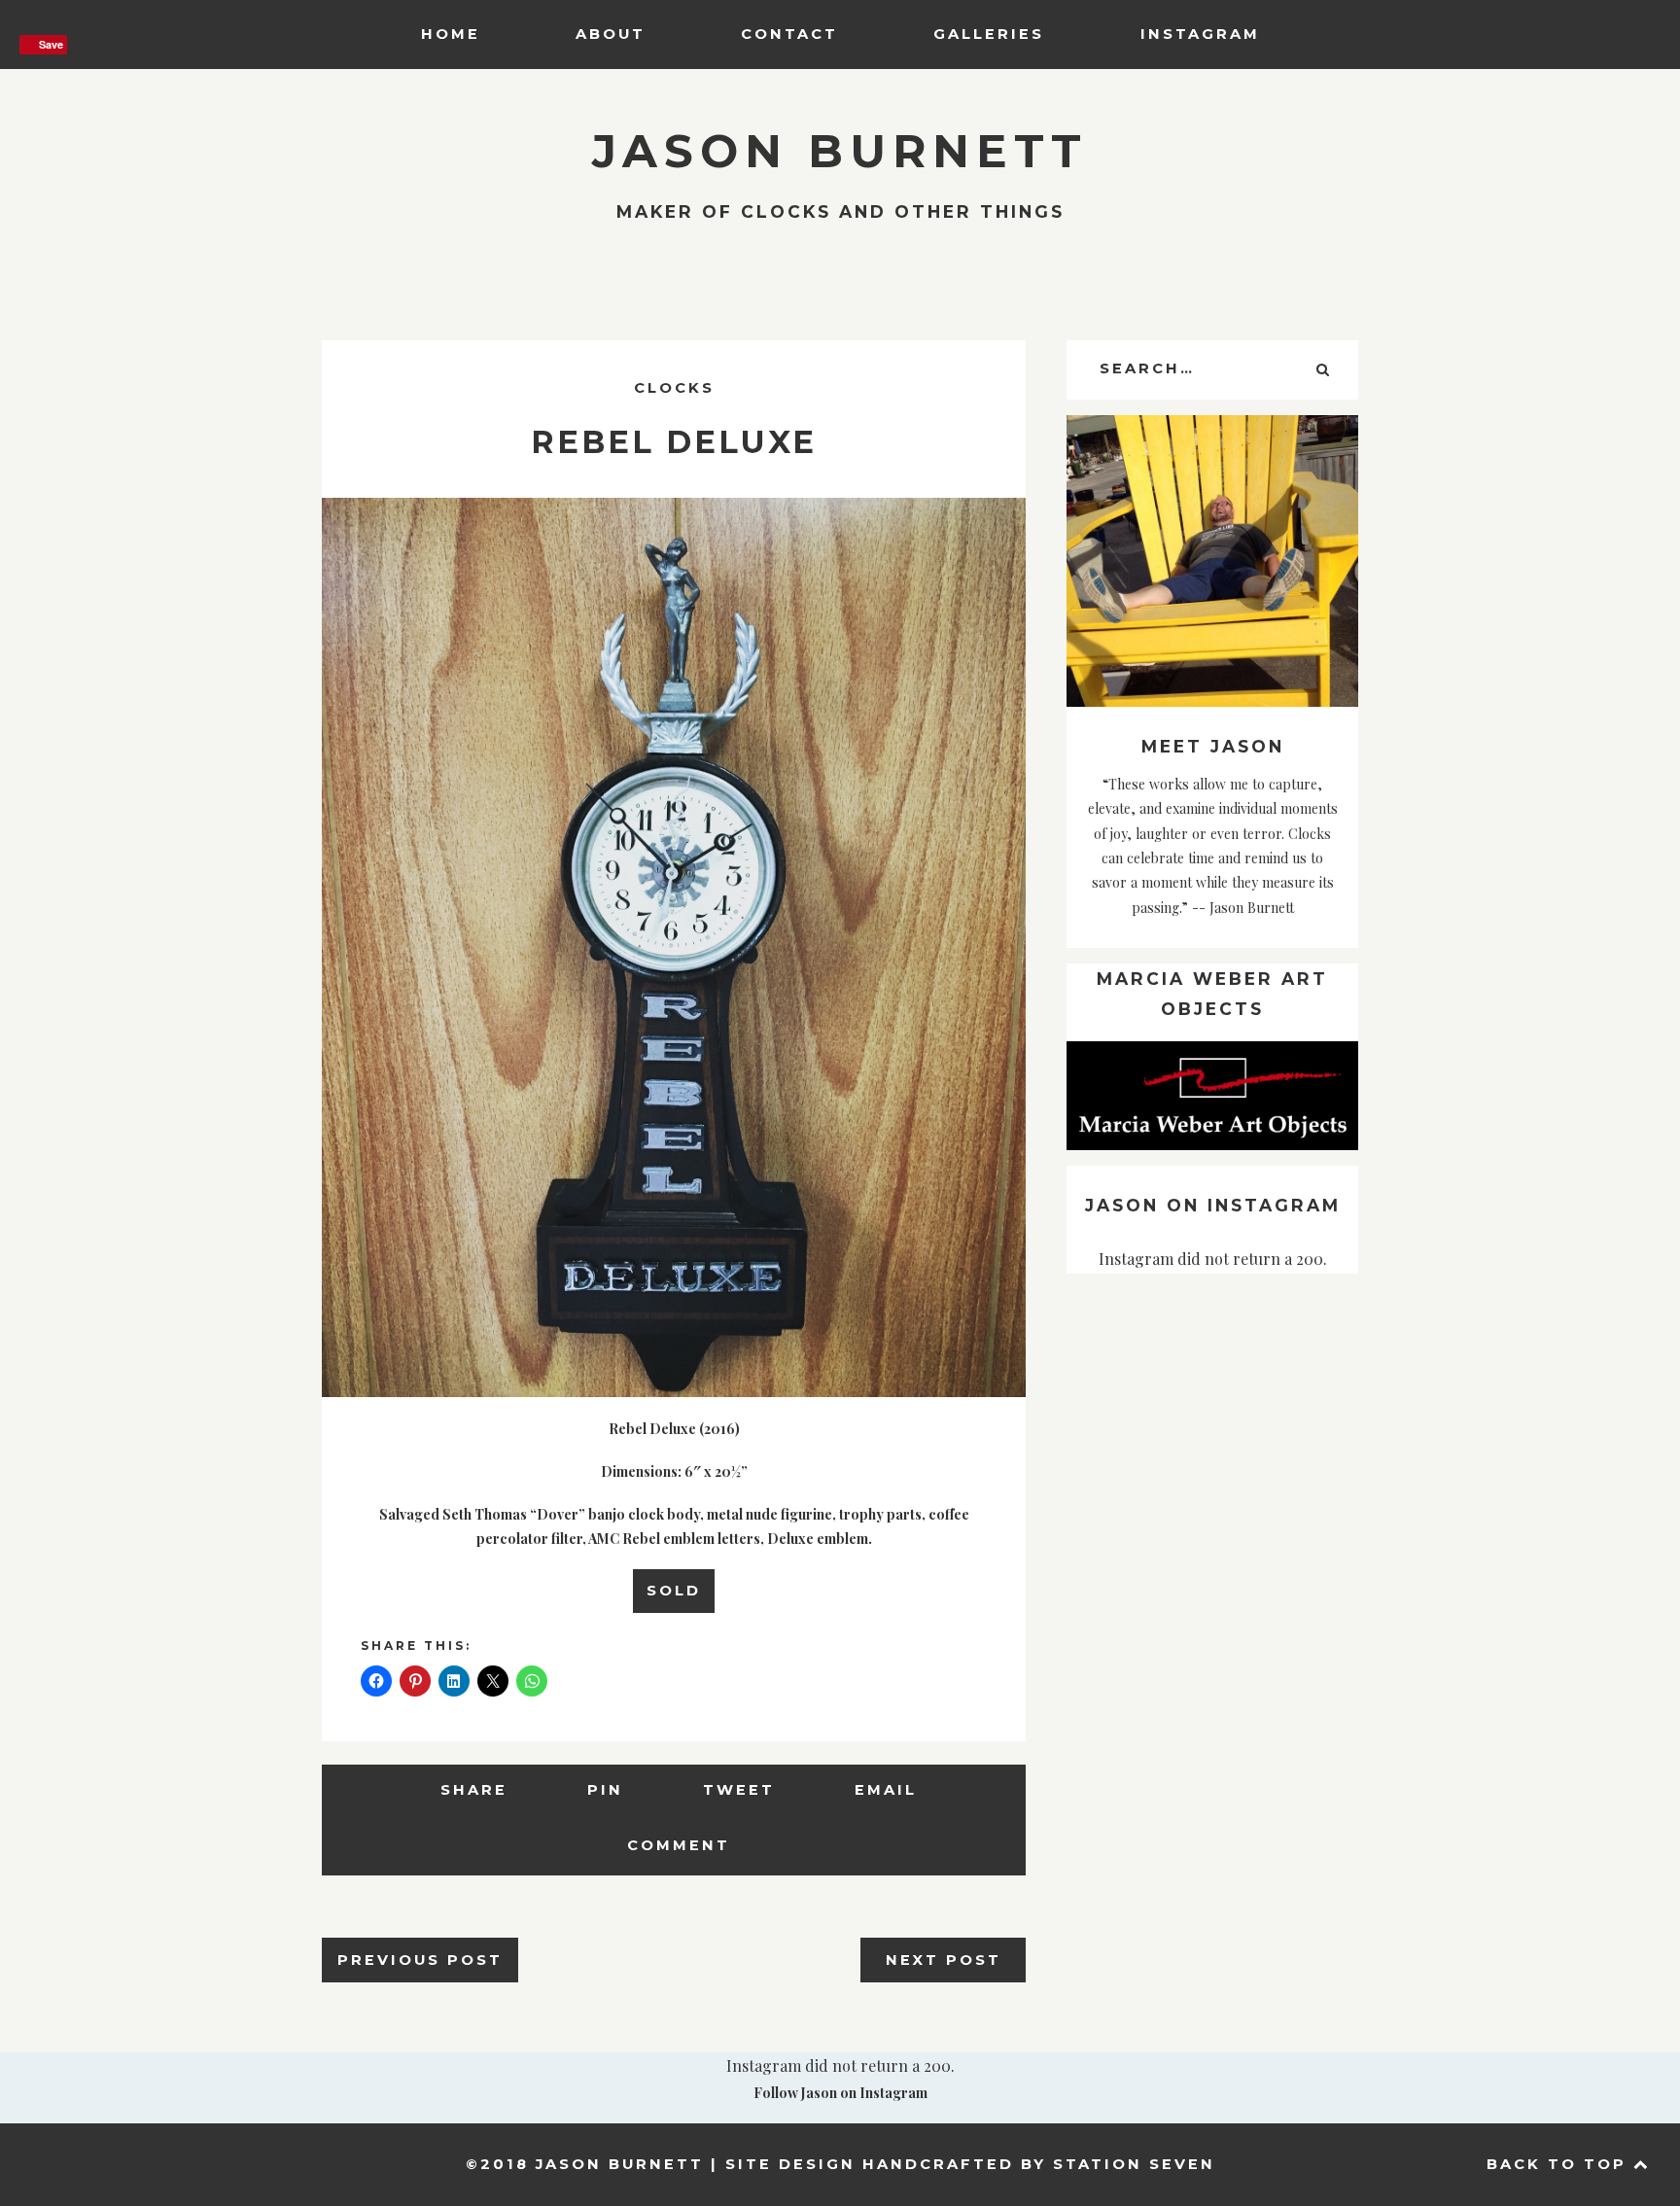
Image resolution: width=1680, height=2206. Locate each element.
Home (451, 34)
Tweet (739, 1790)
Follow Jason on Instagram (840, 2093)
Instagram (1200, 34)
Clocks (674, 388)
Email (886, 1790)
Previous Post (420, 1960)
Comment (679, 1845)
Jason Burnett (840, 151)
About (611, 34)
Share (474, 1790)
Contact (789, 34)
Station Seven (1134, 2164)
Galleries (989, 34)
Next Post (944, 1960)
